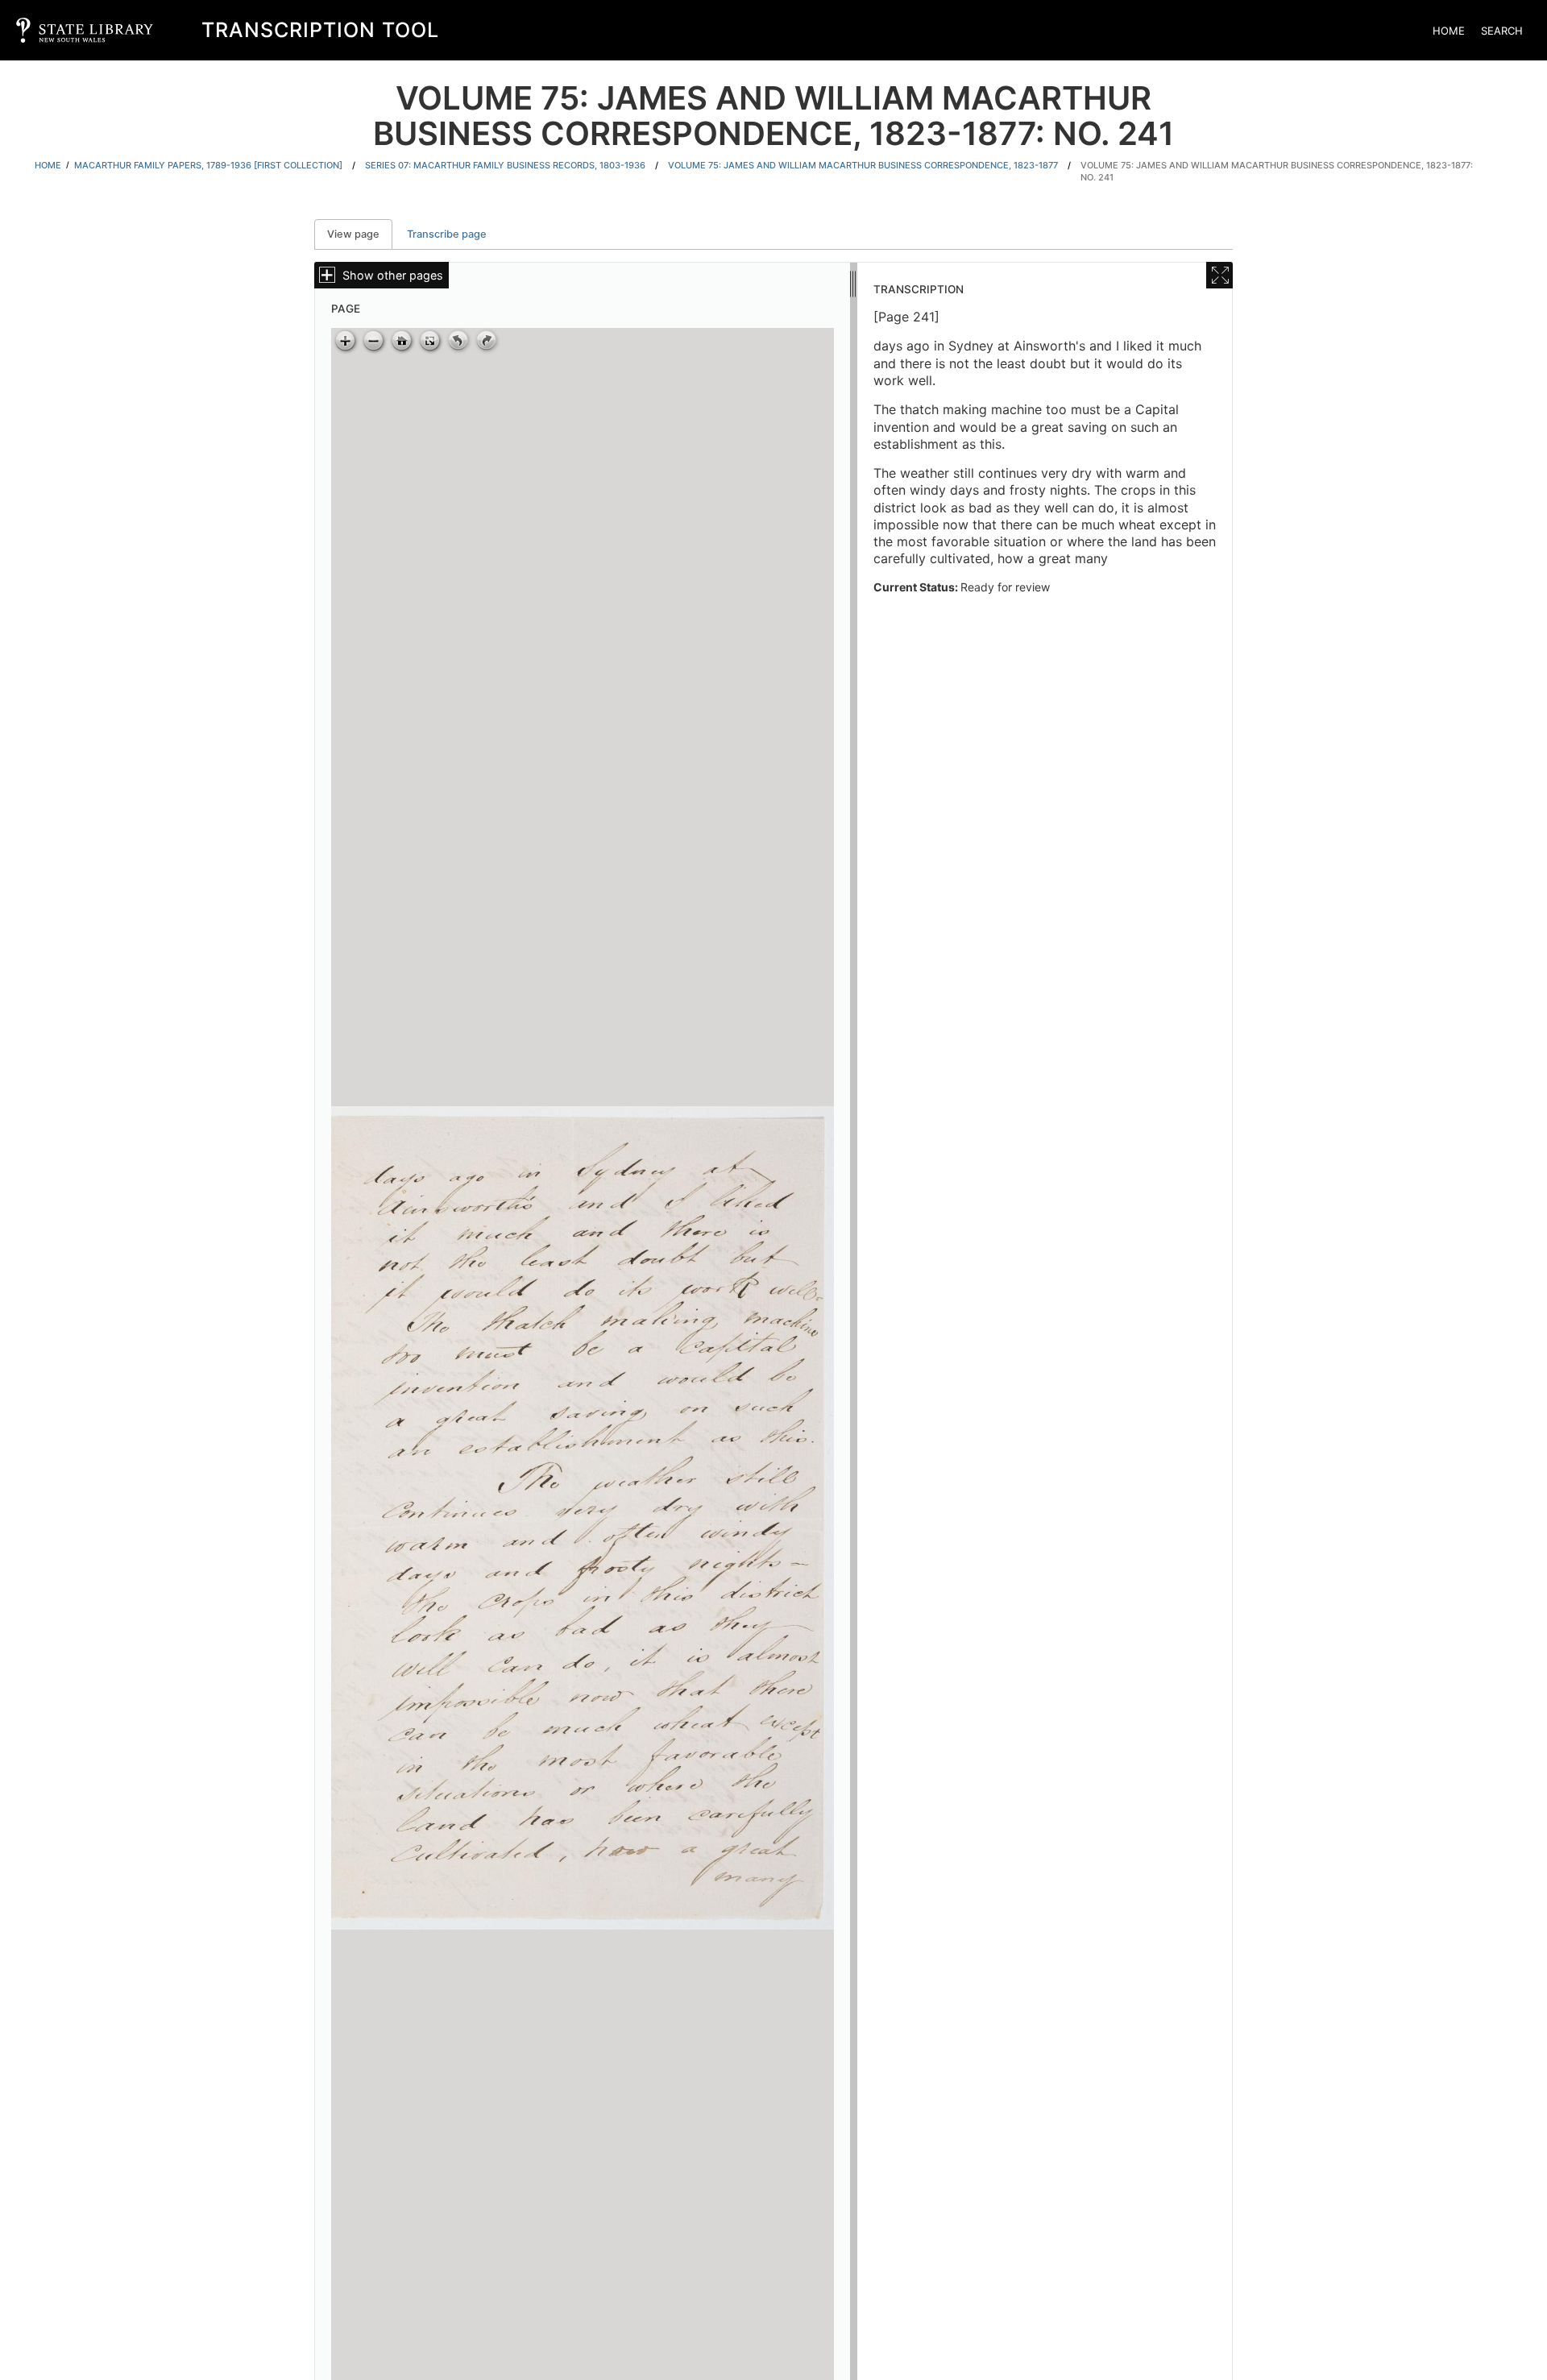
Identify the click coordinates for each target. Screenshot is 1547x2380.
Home (1449, 31)
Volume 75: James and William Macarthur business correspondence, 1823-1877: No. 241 (1277, 171)
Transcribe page (447, 234)
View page (360, 234)
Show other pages (393, 275)
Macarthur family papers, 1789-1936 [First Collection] (208, 165)
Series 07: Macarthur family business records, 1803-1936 (505, 165)
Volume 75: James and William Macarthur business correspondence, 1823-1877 (863, 165)
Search (1502, 31)
